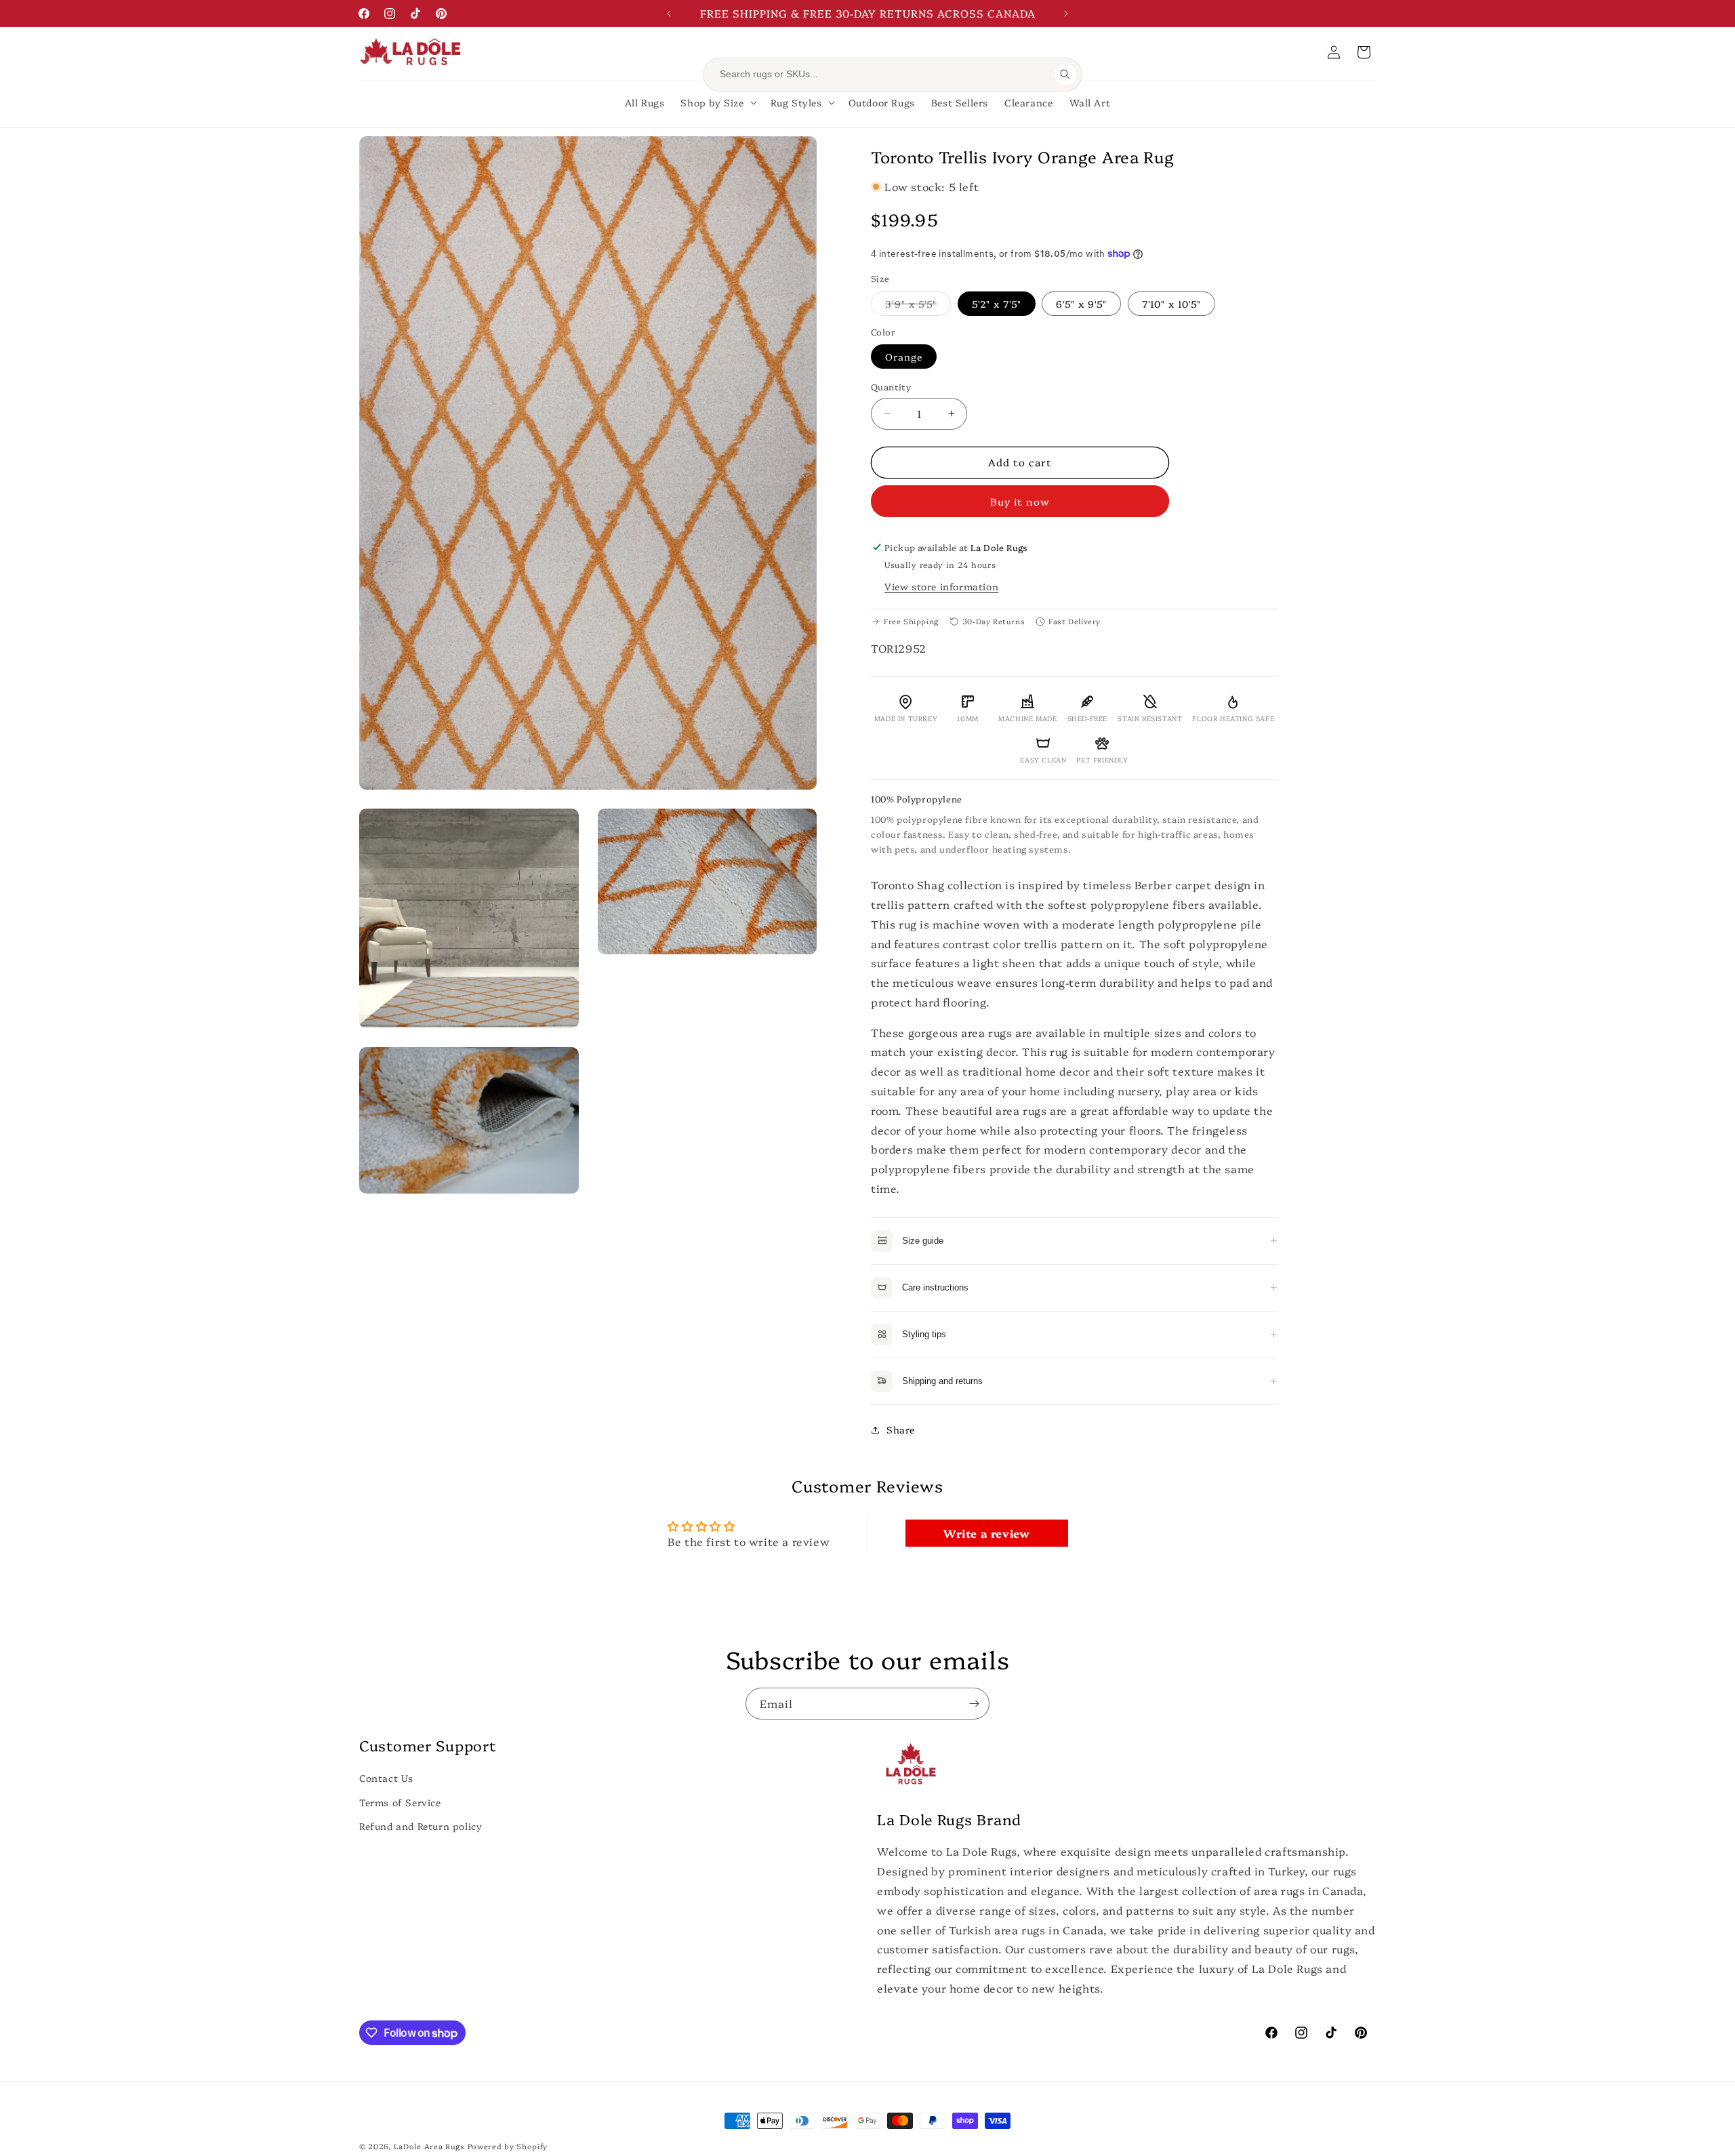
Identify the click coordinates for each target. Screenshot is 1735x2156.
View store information (941, 586)
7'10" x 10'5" (1171, 304)
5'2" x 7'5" (997, 304)
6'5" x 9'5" (1081, 304)
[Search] (1065, 75)
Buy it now (1020, 501)
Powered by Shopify (508, 2146)
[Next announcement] (1066, 14)
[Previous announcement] (669, 14)
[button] (1364, 52)
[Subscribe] (974, 1704)
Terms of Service (400, 1802)
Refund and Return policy (421, 1825)
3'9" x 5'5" (918, 306)
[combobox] (883, 75)
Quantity (891, 386)
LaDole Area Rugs (429, 2146)
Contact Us (386, 1778)
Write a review (986, 1533)
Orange (904, 357)
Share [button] (901, 1429)
